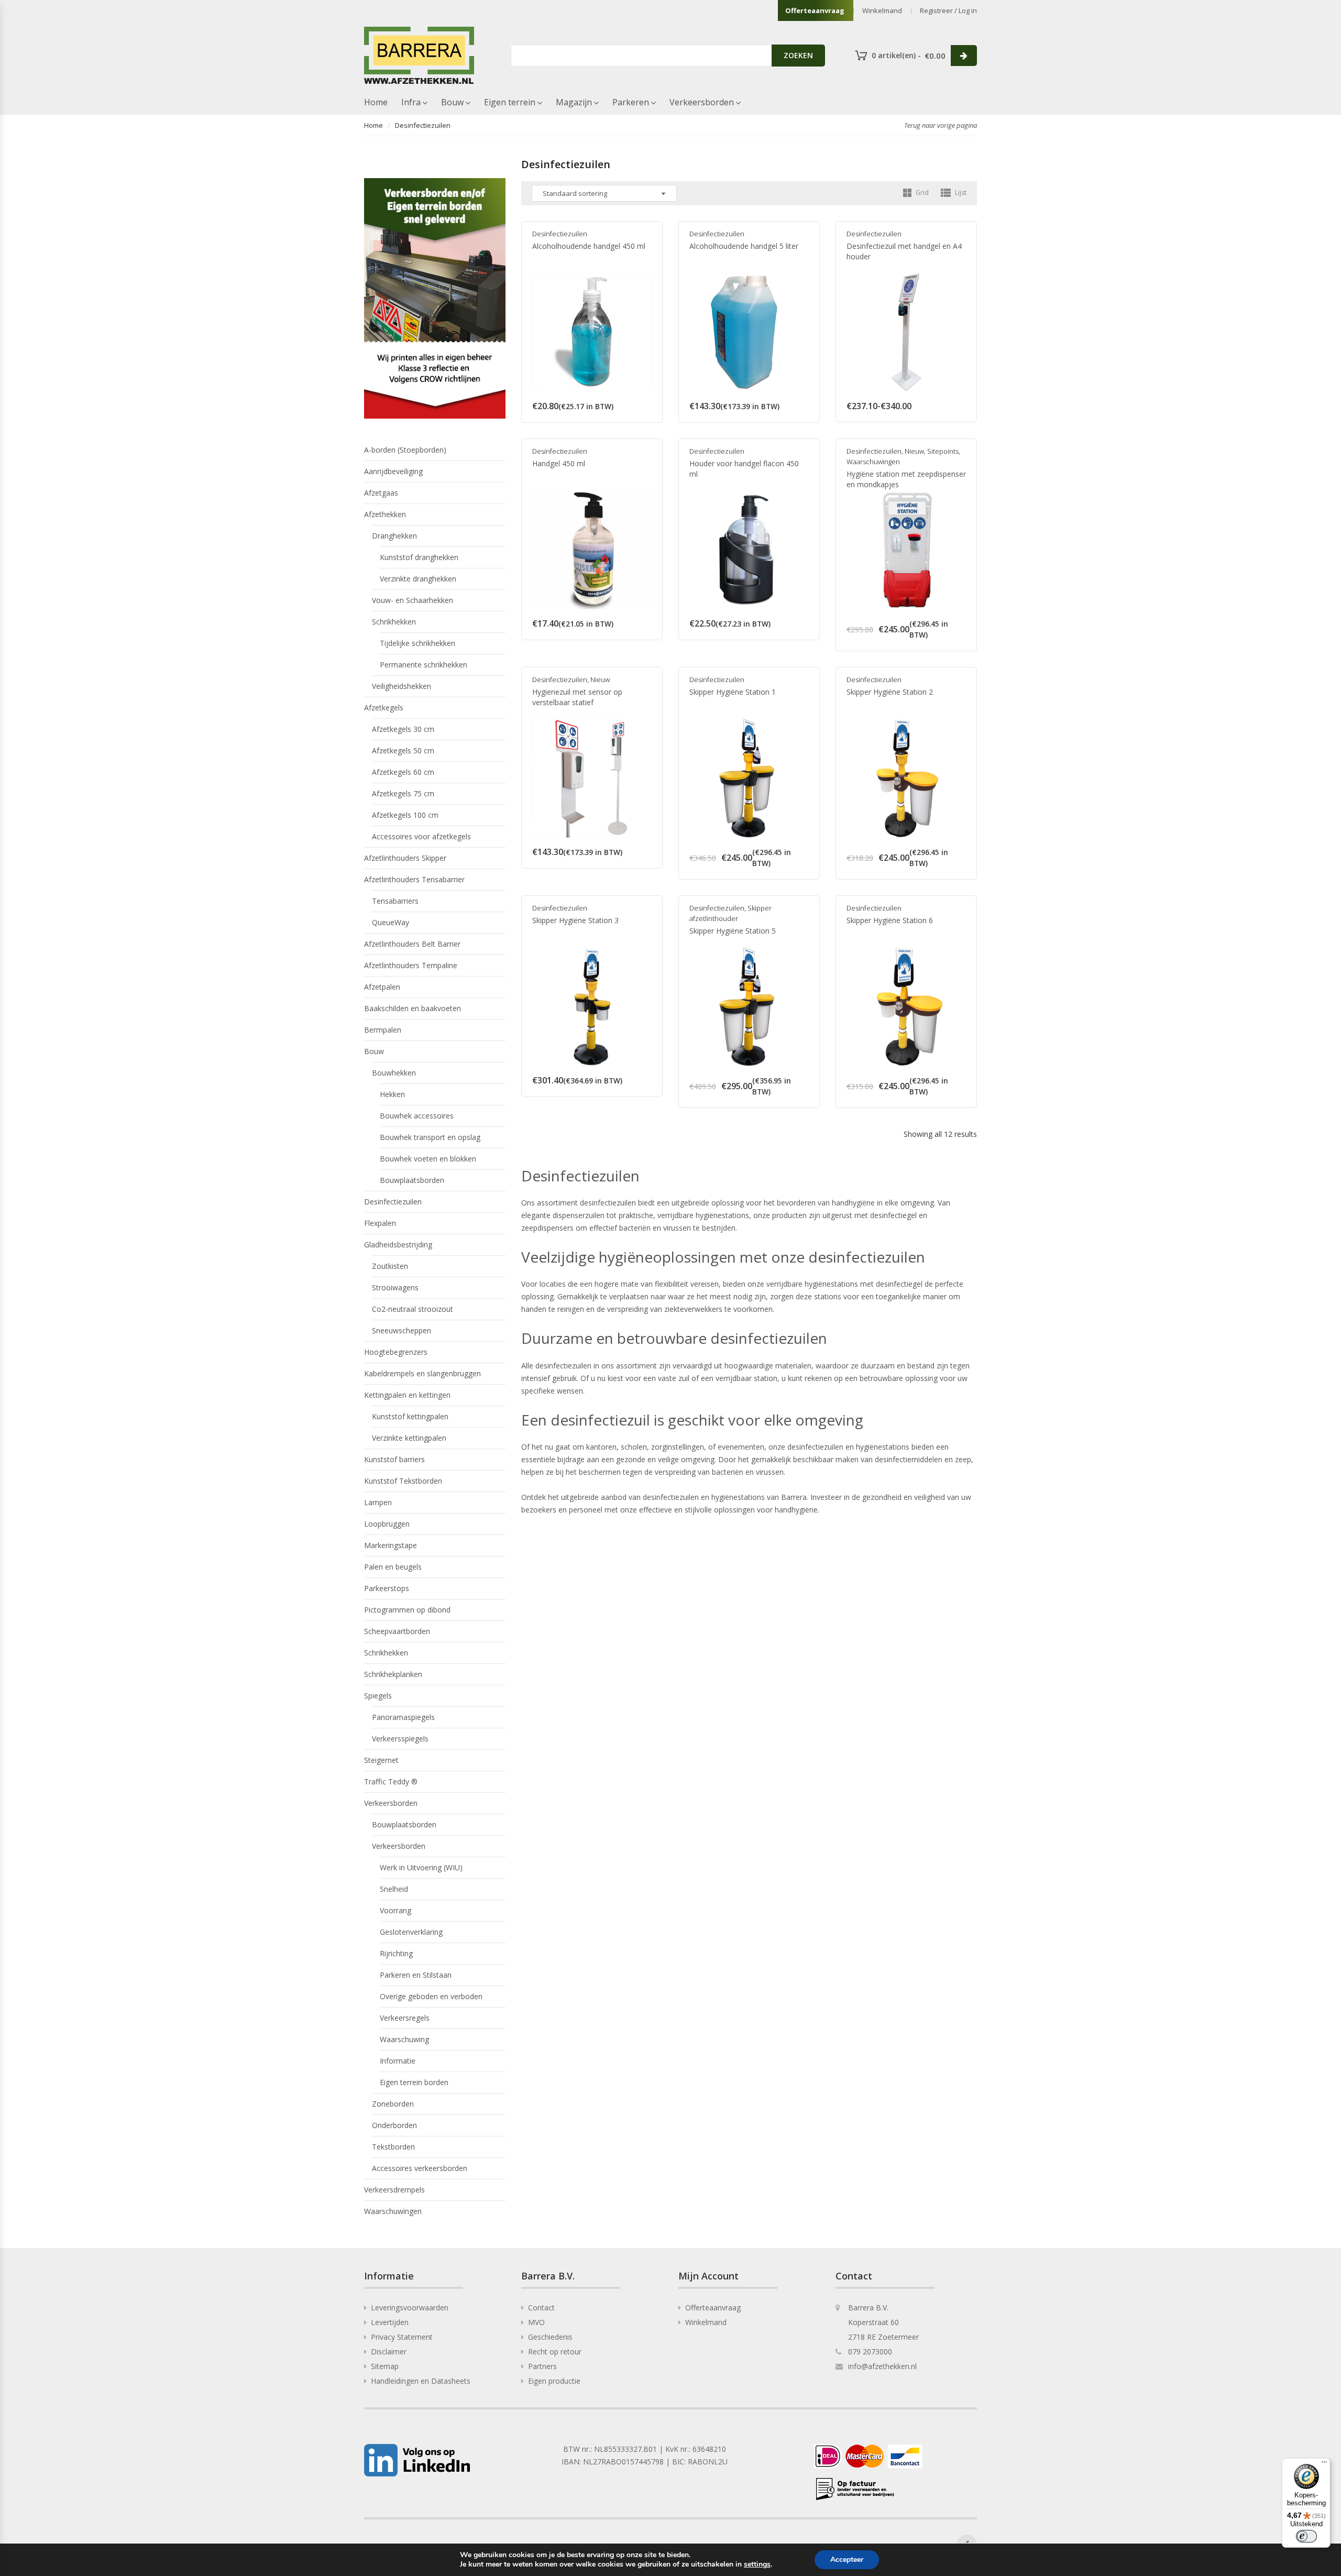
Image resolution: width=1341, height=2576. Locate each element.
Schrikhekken (394, 622)
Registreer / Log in (948, 10)
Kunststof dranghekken (419, 557)
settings (757, 2564)
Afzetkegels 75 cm (403, 793)
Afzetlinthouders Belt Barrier (412, 944)
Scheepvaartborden (397, 1631)
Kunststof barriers (394, 1459)
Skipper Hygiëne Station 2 (890, 692)
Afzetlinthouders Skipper (405, 858)
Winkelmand (882, 10)
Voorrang (395, 1910)
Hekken (392, 1094)
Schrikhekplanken (393, 1674)
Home (376, 102)
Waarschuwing (404, 2039)
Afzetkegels (384, 708)
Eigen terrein (510, 102)
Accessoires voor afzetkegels (421, 836)
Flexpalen (380, 1223)
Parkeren (631, 102)
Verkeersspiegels (400, 1739)
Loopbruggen (387, 1524)
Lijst (960, 193)
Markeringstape (391, 1545)
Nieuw (914, 451)
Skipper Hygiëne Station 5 (733, 931)
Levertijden (390, 2322)
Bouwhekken (394, 1073)
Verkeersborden (702, 102)
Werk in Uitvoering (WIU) (421, 1867)
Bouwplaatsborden (412, 1180)
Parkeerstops (387, 1588)
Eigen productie (554, 2381)
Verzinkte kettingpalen (409, 1438)
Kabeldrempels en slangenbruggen (422, 1373)
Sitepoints (943, 451)
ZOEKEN (798, 55)
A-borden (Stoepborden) (405, 450)
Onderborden (394, 2125)
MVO (536, 2322)
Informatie (398, 2061)
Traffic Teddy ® (391, 1782)
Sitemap (385, 2366)
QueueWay (391, 922)
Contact (541, 2308)
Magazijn (574, 102)
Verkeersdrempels (394, 2190)
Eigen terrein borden (414, 2082)
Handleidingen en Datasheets (421, 2381)
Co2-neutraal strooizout (413, 1309)
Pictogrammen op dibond (407, 1610)
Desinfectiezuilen (560, 234)
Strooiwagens (395, 1287)
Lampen (378, 1502)
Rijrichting (396, 1953)
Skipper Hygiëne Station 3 (575, 920)
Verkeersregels (405, 2018)
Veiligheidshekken (402, 686)
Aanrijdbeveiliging (393, 471)
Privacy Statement (402, 2337)
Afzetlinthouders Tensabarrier (414, 879)
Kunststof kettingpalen (410, 1416)
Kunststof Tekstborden (403, 1481)
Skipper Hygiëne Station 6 (890, 920)
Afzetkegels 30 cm (403, 729)
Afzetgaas (381, 493)
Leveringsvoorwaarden (410, 2308)
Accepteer (847, 2559)
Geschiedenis (550, 2337)
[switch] (1306, 2536)
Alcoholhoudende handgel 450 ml (589, 246)
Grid (921, 193)
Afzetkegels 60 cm (403, 772)
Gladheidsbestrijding (398, 1245)
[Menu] (1324, 2464)
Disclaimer (389, 2352)
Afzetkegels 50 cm (403, 750)
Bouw (452, 102)
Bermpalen (383, 1030)
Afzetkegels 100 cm (405, 815)
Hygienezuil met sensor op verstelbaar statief (577, 697)
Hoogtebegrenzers (396, 1352)
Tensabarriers (395, 901)
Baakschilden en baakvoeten (413, 1008)
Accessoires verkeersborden (420, 2168)
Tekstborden (393, 2147)
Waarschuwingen (873, 462)
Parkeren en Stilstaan (416, 1975)
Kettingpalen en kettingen (407, 1395)
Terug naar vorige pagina (941, 125)
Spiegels (378, 1696)
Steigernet (381, 1760)
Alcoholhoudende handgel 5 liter (744, 246)
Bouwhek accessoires (417, 1116)
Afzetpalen (382, 987)
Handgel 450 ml (559, 463)
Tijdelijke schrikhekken (417, 643)
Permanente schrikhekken (424, 665)
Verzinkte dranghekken (418, 579)
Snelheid (394, 1889)
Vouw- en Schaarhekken (413, 600)
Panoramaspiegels (403, 1717)
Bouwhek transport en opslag (430, 1137)
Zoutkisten (390, 1266)
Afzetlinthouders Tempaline (411, 965)
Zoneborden (393, 2104)
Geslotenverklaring (411, 1932)
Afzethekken (385, 514)
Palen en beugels (393, 1567)
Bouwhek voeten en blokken (428, 1159)
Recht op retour (555, 2352)
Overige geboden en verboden (431, 1996)
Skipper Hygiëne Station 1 (733, 692)
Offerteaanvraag (815, 10)
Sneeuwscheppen (402, 1330)
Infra (411, 102)
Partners (542, 2366)
